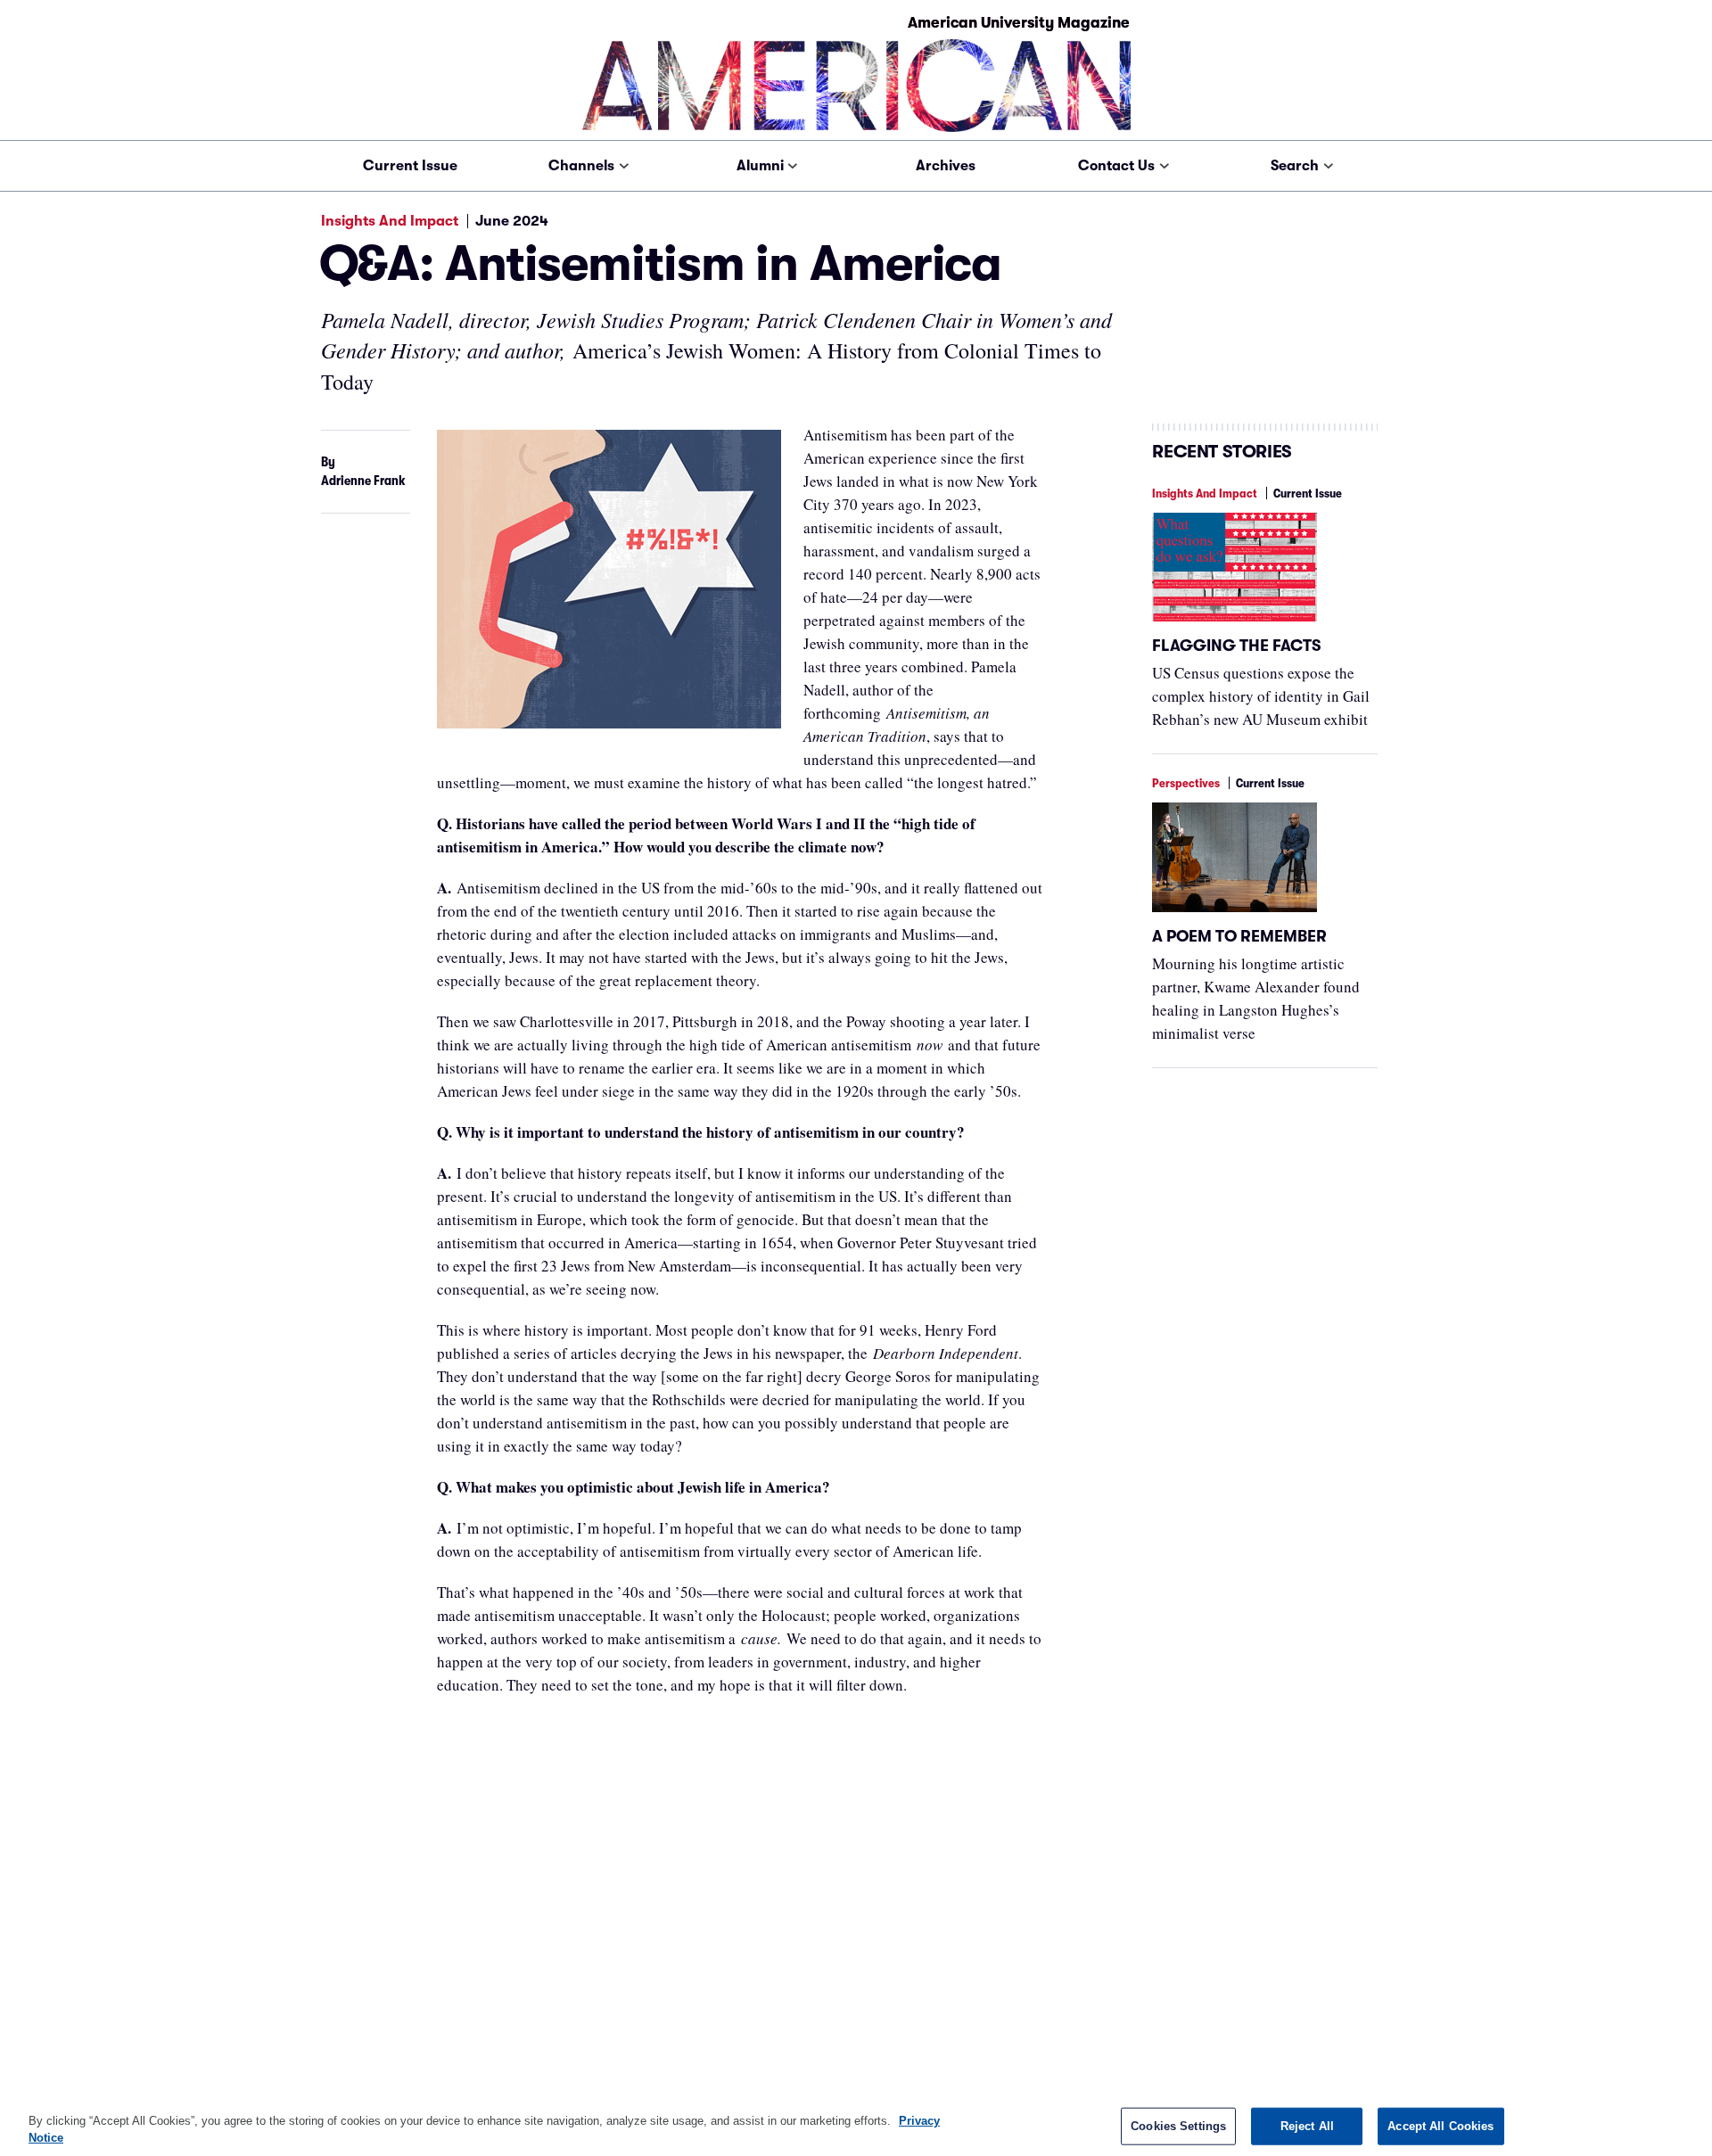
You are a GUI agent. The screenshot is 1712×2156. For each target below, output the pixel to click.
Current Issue (410, 166)
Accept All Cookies (1440, 2126)
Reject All (1307, 2126)
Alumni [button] (760, 166)
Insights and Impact (390, 221)
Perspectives (1186, 783)
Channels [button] (581, 166)
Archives (946, 166)
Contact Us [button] (1116, 166)
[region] (856, 2125)
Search (1295, 166)
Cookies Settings (1178, 2126)
